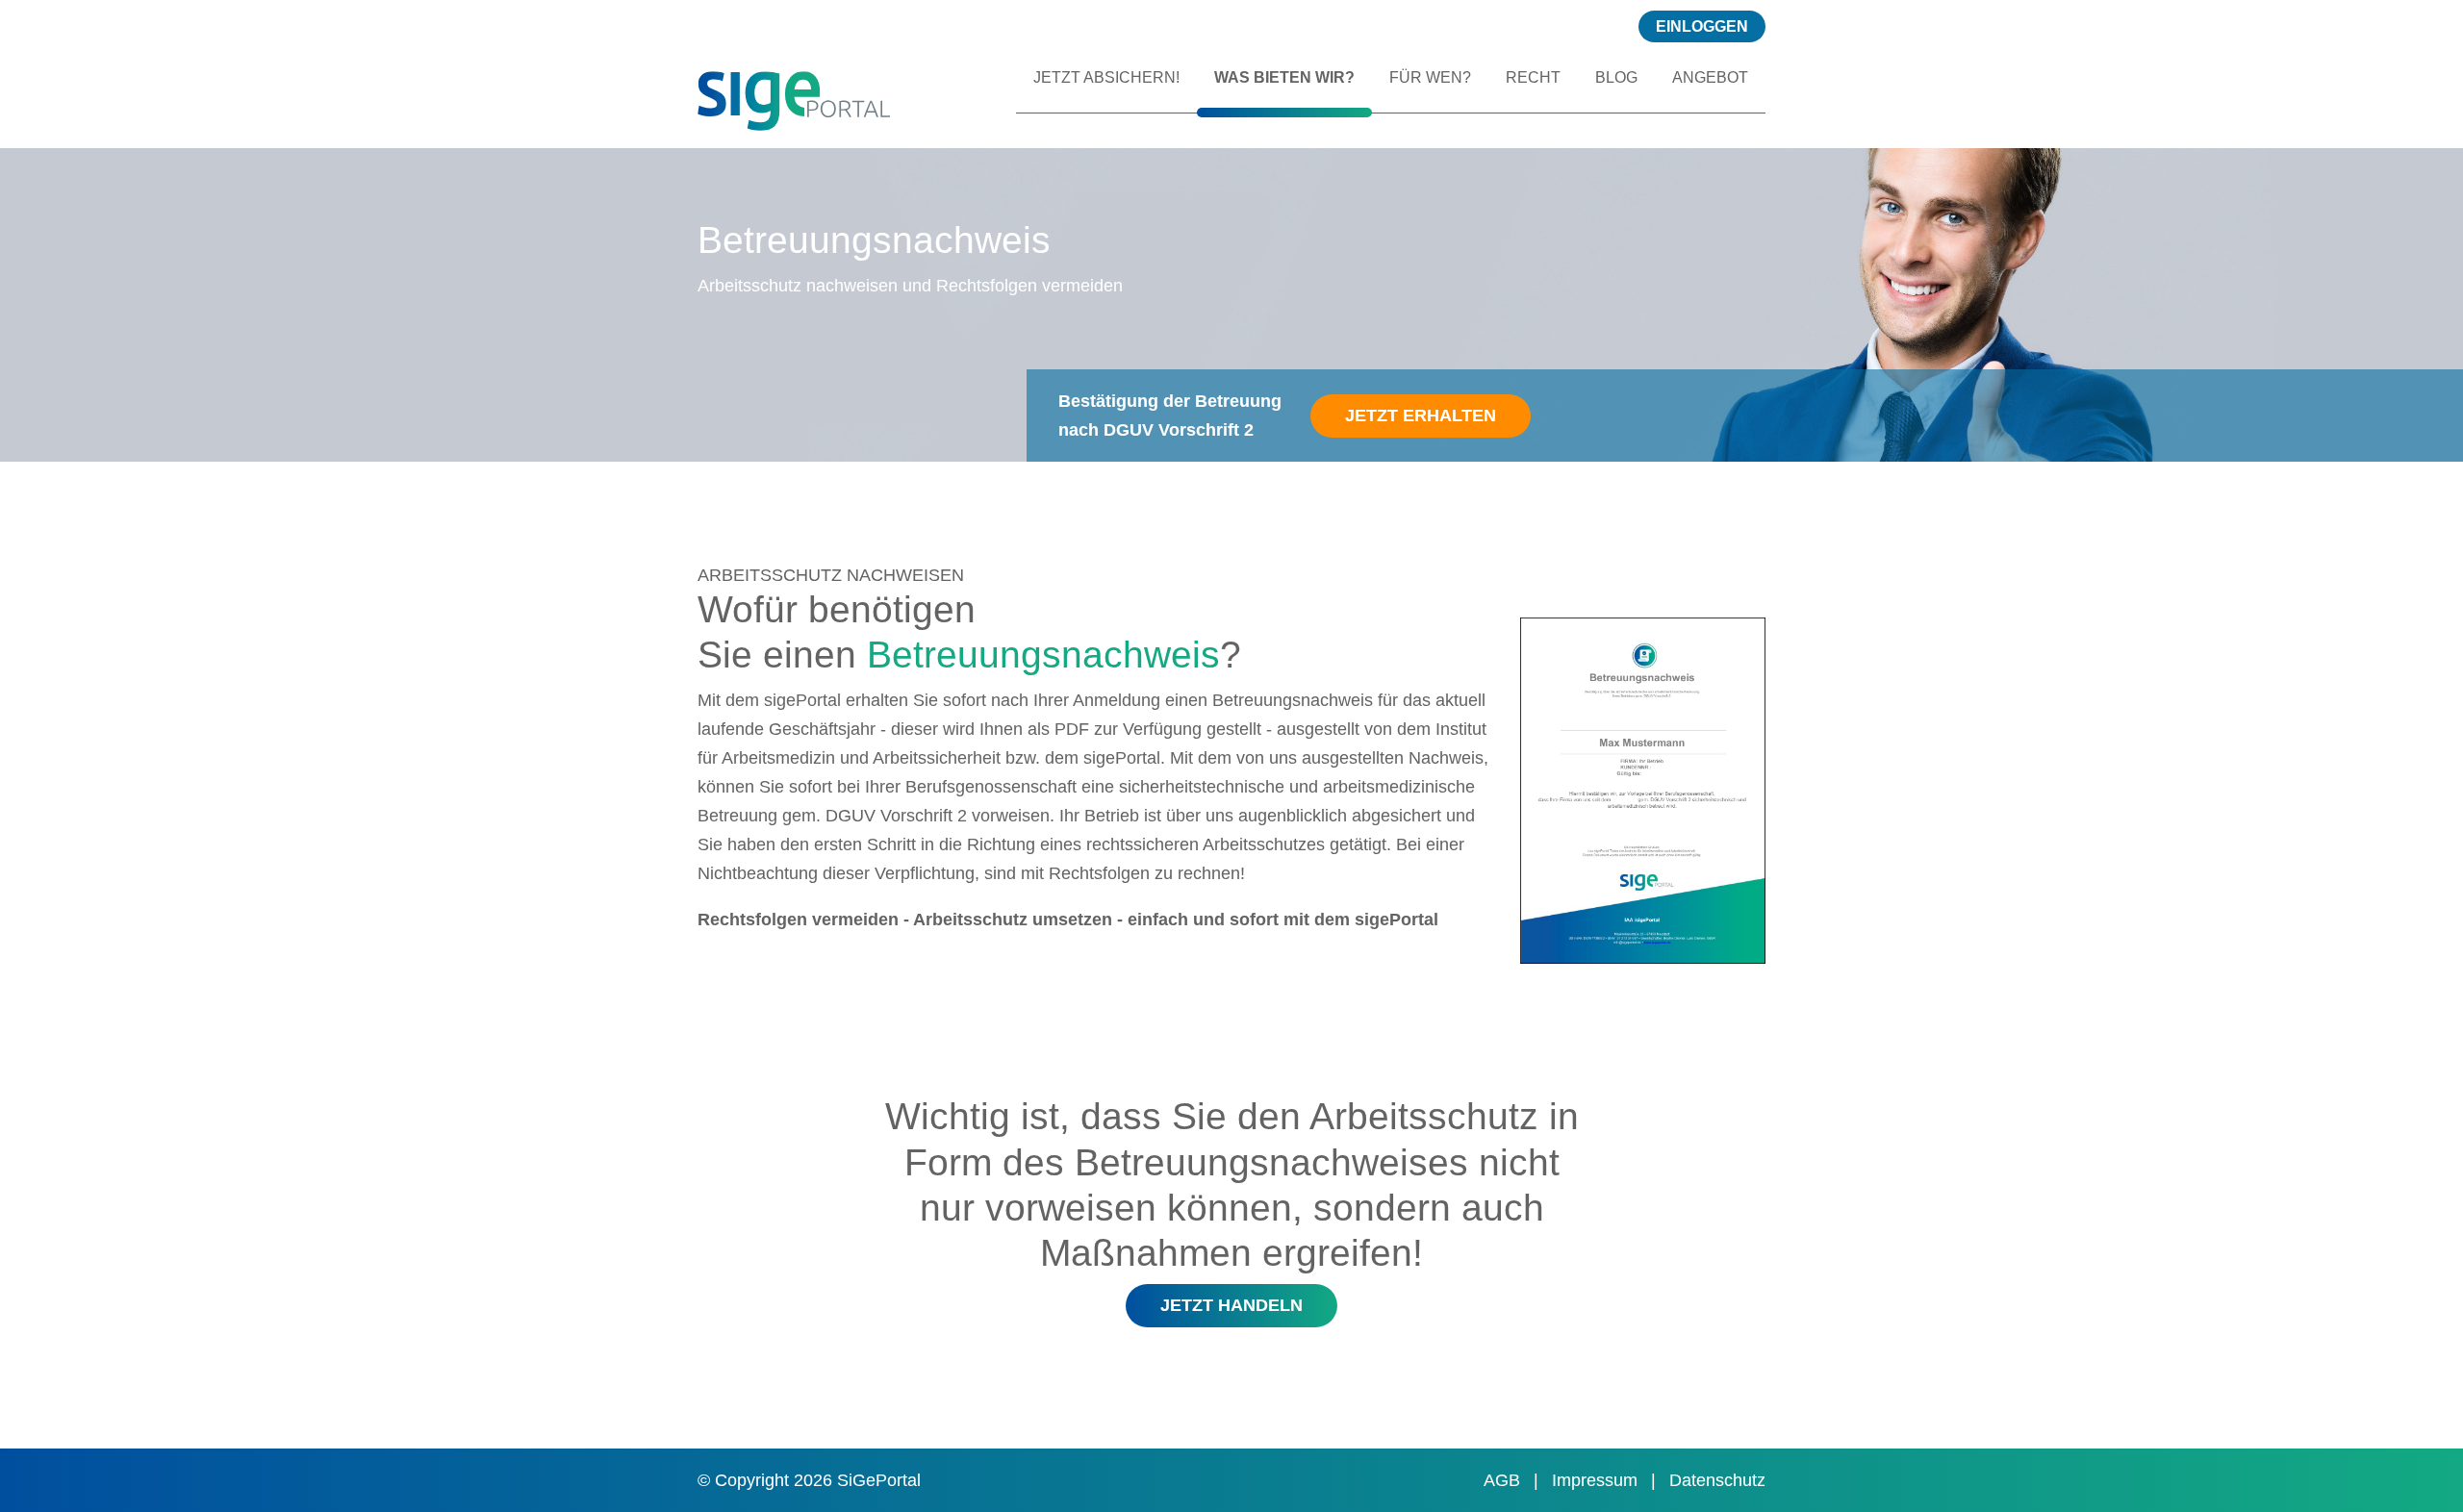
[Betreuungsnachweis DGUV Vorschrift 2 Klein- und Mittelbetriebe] (893, 98)
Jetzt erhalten (1421, 416)
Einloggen (1702, 26)
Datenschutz (1717, 1480)
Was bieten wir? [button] (1284, 77)
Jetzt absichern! (1106, 77)
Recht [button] (1533, 77)
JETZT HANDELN (1231, 1305)
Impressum (1597, 1480)
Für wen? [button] (1430, 77)
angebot (1710, 77)
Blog (1616, 77)
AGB (1504, 1480)
